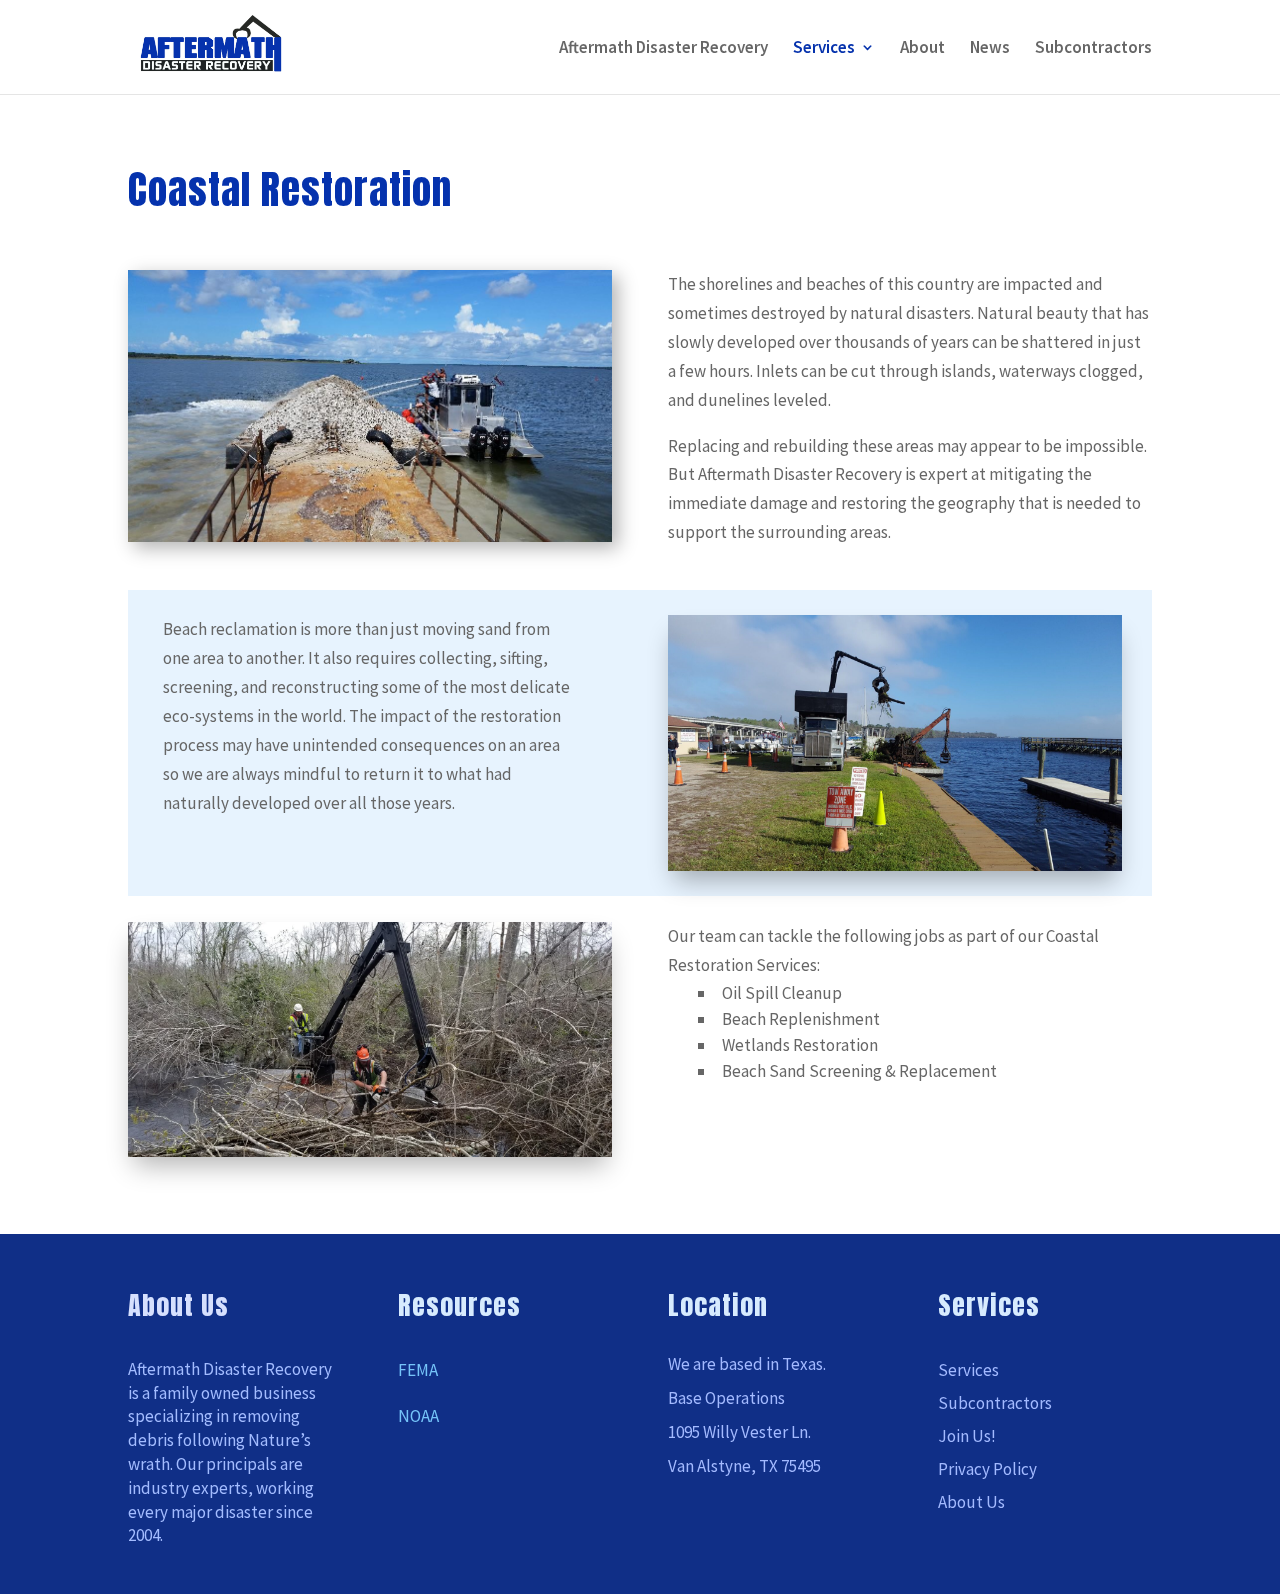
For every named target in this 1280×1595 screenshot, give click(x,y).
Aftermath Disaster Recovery (663, 49)
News (990, 49)
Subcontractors (1093, 49)
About (922, 49)
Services (824, 49)
